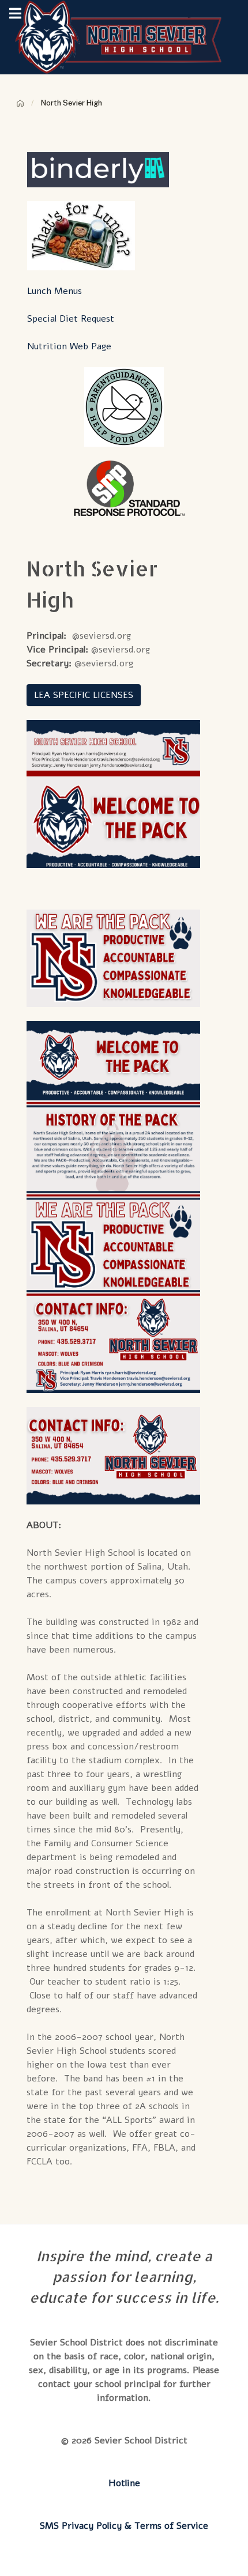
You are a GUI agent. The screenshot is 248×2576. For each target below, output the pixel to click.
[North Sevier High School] (124, 37)
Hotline (124, 2483)
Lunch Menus (55, 291)
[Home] (20, 103)
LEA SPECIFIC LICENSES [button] (84, 695)
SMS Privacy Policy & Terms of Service (124, 2526)
